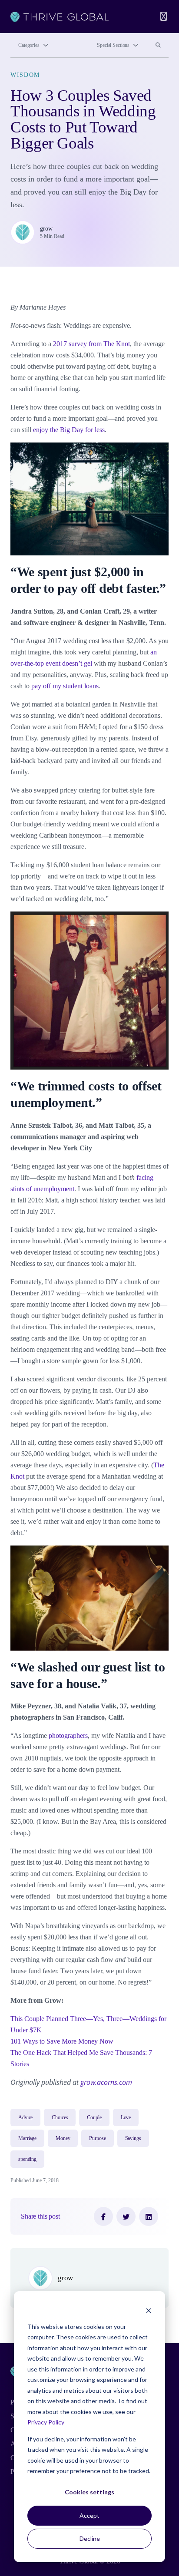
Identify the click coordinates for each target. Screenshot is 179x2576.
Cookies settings (89, 2492)
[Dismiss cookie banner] (149, 2310)
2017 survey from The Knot (91, 344)
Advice (25, 2117)
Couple (94, 2117)
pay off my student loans (65, 686)
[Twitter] (126, 2216)
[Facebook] (103, 2216)
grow (46, 228)
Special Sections (113, 45)
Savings (133, 2138)
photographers (68, 1735)
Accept (89, 2515)
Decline (90, 2538)
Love (126, 2117)
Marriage (27, 2138)
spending (27, 2159)
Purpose (97, 2138)
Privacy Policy (46, 2422)
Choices (60, 2117)
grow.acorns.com (106, 2082)
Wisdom (25, 75)
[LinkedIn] (149, 2216)
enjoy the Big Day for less (69, 430)
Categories (29, 45)
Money (63, 2138)
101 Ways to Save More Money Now (62, 2041)
